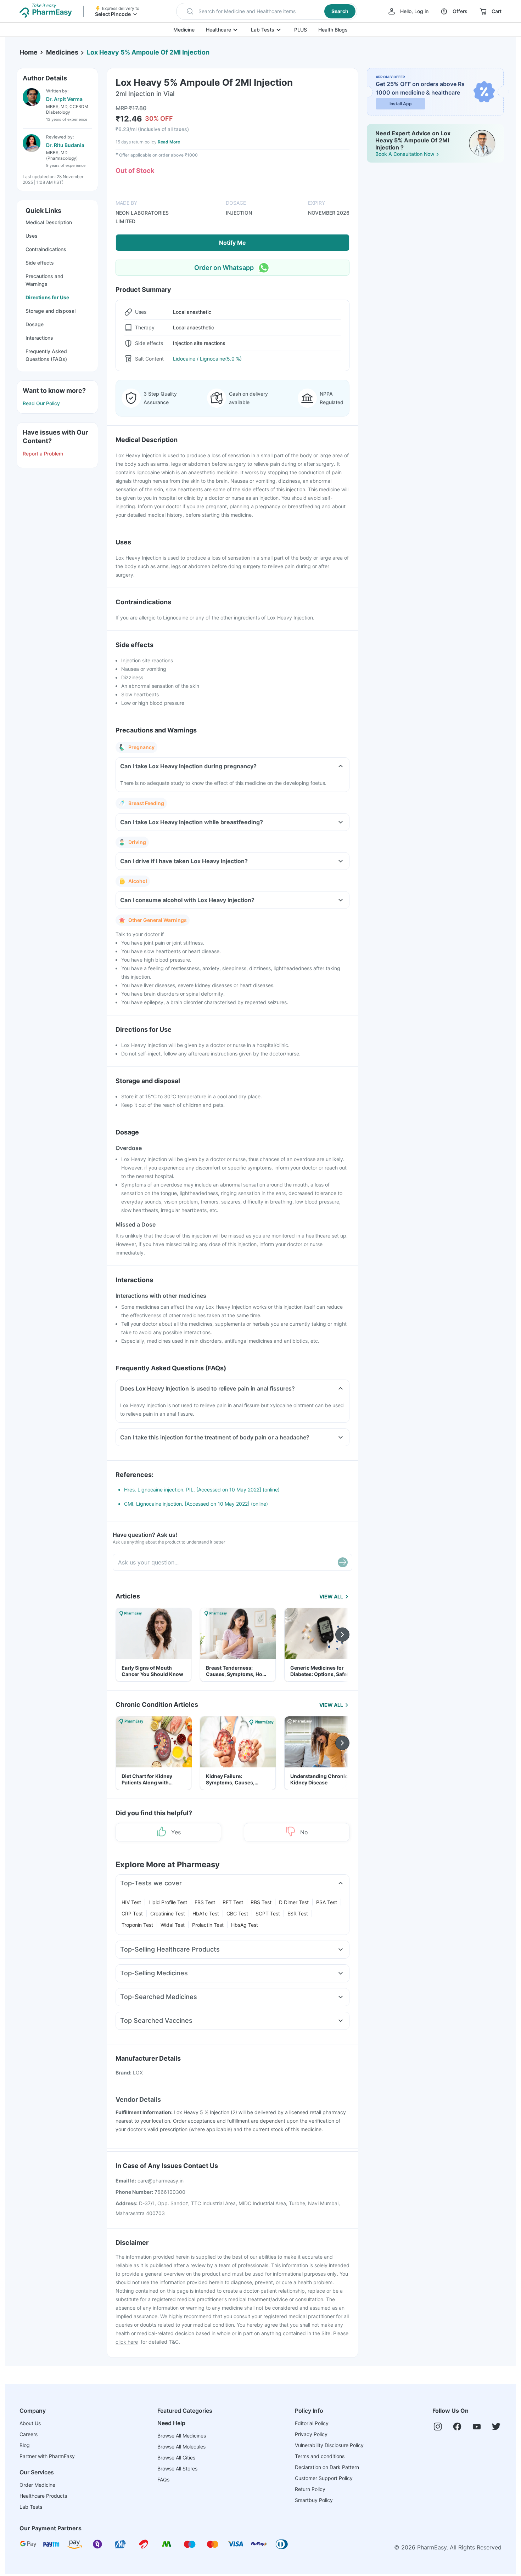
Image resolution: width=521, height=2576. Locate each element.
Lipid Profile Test (168, 1902)
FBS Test (205, 1902)
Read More (169, 142)
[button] (267, 11)
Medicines (62, 52)
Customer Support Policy (324, 2478)
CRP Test (132, 1913)
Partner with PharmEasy (47, 2456)
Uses (32, 236)
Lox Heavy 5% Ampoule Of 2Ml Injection (148, 52)
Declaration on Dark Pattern (327, 2467)
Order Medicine (37, 2485)
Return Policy (310, 2489)
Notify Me (233, 243)
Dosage (35, 324)
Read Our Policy (41, 403)
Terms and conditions (320, 2456)
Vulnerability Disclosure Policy (329, 2445)
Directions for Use (47, 297)
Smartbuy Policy (314, 2500)
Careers (29, 2434)
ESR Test (298, 1913)
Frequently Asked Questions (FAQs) (46, 355)
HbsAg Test (245, 1925)
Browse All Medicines (182, 2436)
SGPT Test (268, 1913)
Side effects (40, 263)
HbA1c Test (206, 1913)
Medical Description (49, 222)
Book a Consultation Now (405, 154)
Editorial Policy (312, 2423)
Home (29, 52)
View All (331, 1596)
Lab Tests (263, 30)
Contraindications (46, 249)
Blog (25, 2445)
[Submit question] (343, 1562)
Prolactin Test (208, 1925)
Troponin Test (137, 1925)
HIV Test (131, 1902)
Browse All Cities (176, 2458)
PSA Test (327, 1902)
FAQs (163, 2479)
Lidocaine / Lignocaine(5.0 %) (207, 359)
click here (127, 2342)
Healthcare (219, 30)
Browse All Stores (177, 2469)
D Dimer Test (294, 1902)
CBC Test (237, 1913)
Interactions (39, 338)
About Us (30, 2423)
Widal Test (173, 1925)
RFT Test (233, 1902)
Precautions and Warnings (44, 280)
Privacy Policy (311, 2434)
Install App (401, 104)
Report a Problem (43, 454)
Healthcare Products (43, 2496)
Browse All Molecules (181, 2447)
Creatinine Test (168, 1913)
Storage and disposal (51, 311)
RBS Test (261, 1902)
